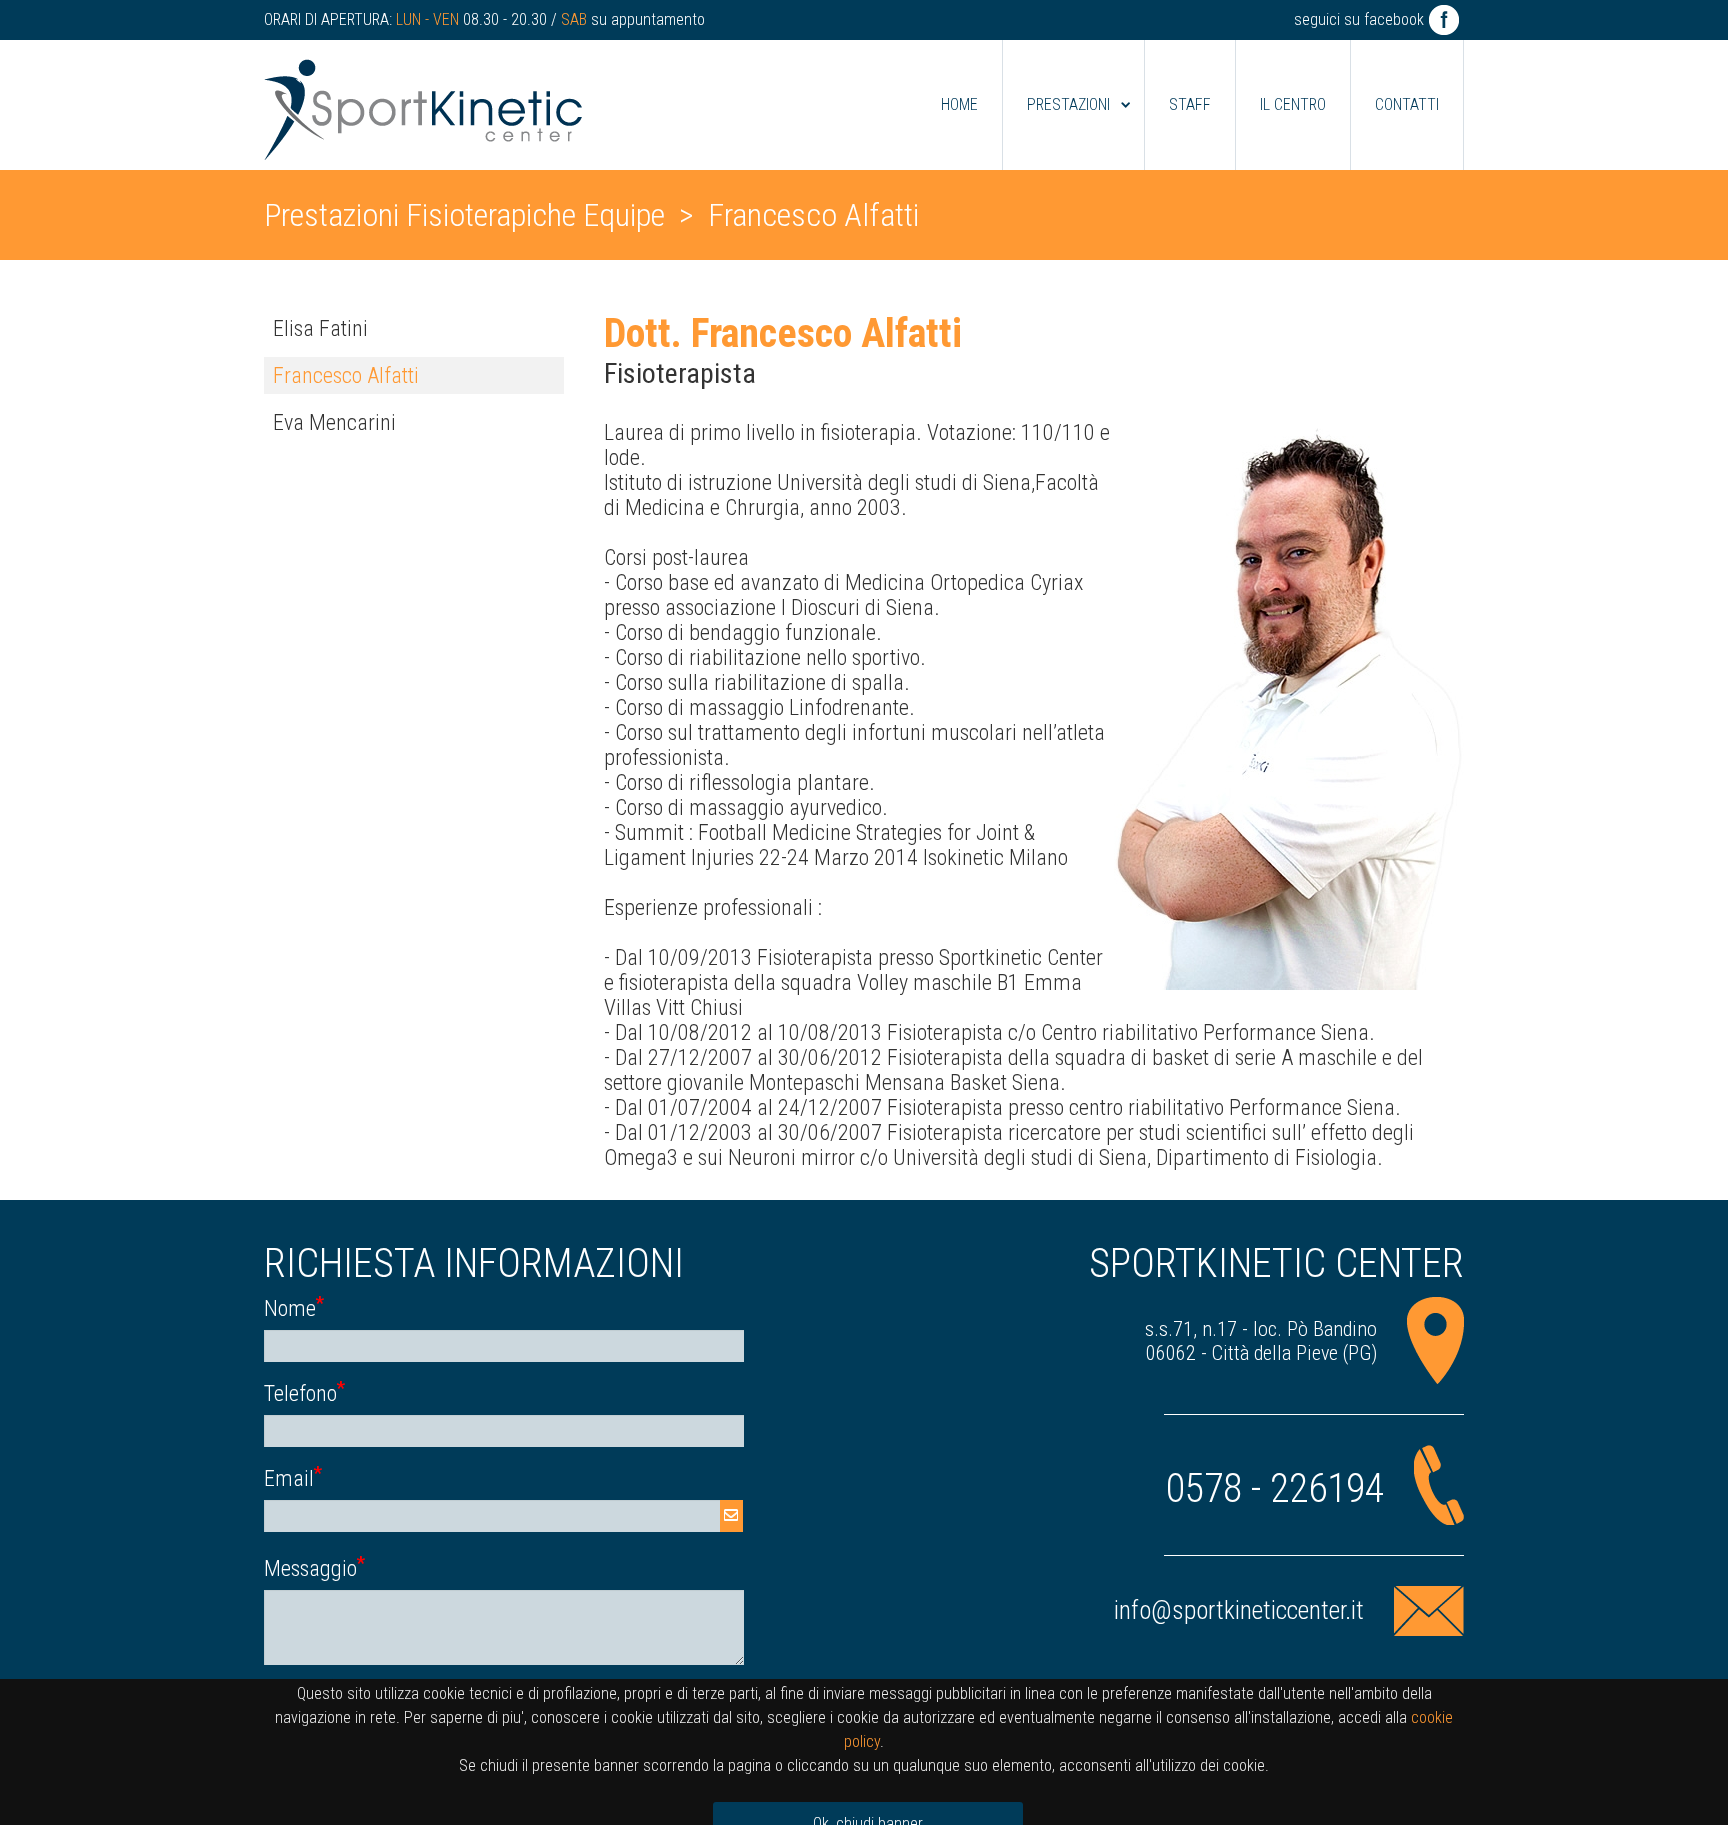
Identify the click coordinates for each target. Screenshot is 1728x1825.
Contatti (1407, 104)
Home (959, 104)
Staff (1190, 104)
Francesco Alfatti (346, 375)
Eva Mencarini (334, 422)
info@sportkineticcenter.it (1239, 1610)
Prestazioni (1068, 104)
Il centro (1293, 104)
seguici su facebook (1359, 19)
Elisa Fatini (320, 328)
